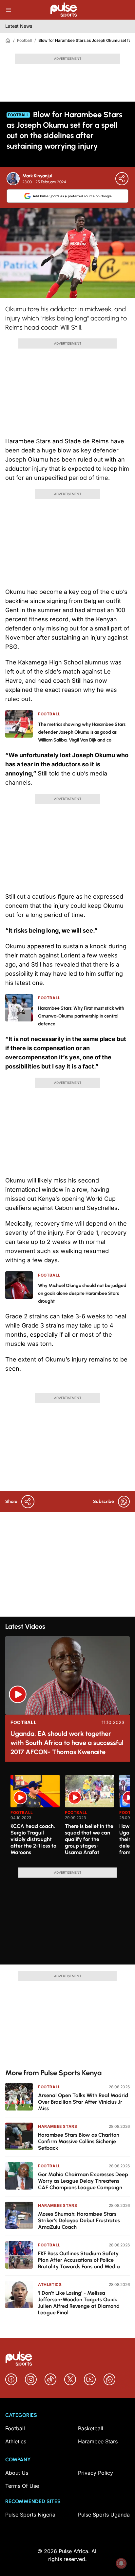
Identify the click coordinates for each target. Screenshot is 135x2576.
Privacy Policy (96, 2473)
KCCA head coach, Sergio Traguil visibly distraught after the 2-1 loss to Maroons (33, 1839)
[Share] (122, 179)
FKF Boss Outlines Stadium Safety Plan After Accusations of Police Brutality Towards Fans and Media (79, 2260)
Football (24, 40)
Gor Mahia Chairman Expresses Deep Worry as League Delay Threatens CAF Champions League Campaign (83, 2181)
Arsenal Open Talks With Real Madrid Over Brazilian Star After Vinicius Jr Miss (83, 2102)
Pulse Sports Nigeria (30, 2515)
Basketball (91, 2428)
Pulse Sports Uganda (104, 2515)
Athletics (50, 2284)
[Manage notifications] (121, 2563)
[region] (67, 1817)
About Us (17, 2473)
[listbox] (70, 1817)
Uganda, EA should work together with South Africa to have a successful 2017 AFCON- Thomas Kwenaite (67, 1743)
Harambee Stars (58, 2126)
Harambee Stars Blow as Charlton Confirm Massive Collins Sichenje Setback (79, 2141)
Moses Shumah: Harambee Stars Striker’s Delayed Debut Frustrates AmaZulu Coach (79, 2220)
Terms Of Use (22, 2486)
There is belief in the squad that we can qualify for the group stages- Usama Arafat (89, 1839)
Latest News (19, 26)
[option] (35, 1818)
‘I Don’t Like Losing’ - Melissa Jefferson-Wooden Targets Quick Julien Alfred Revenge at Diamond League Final (79, 2303)
